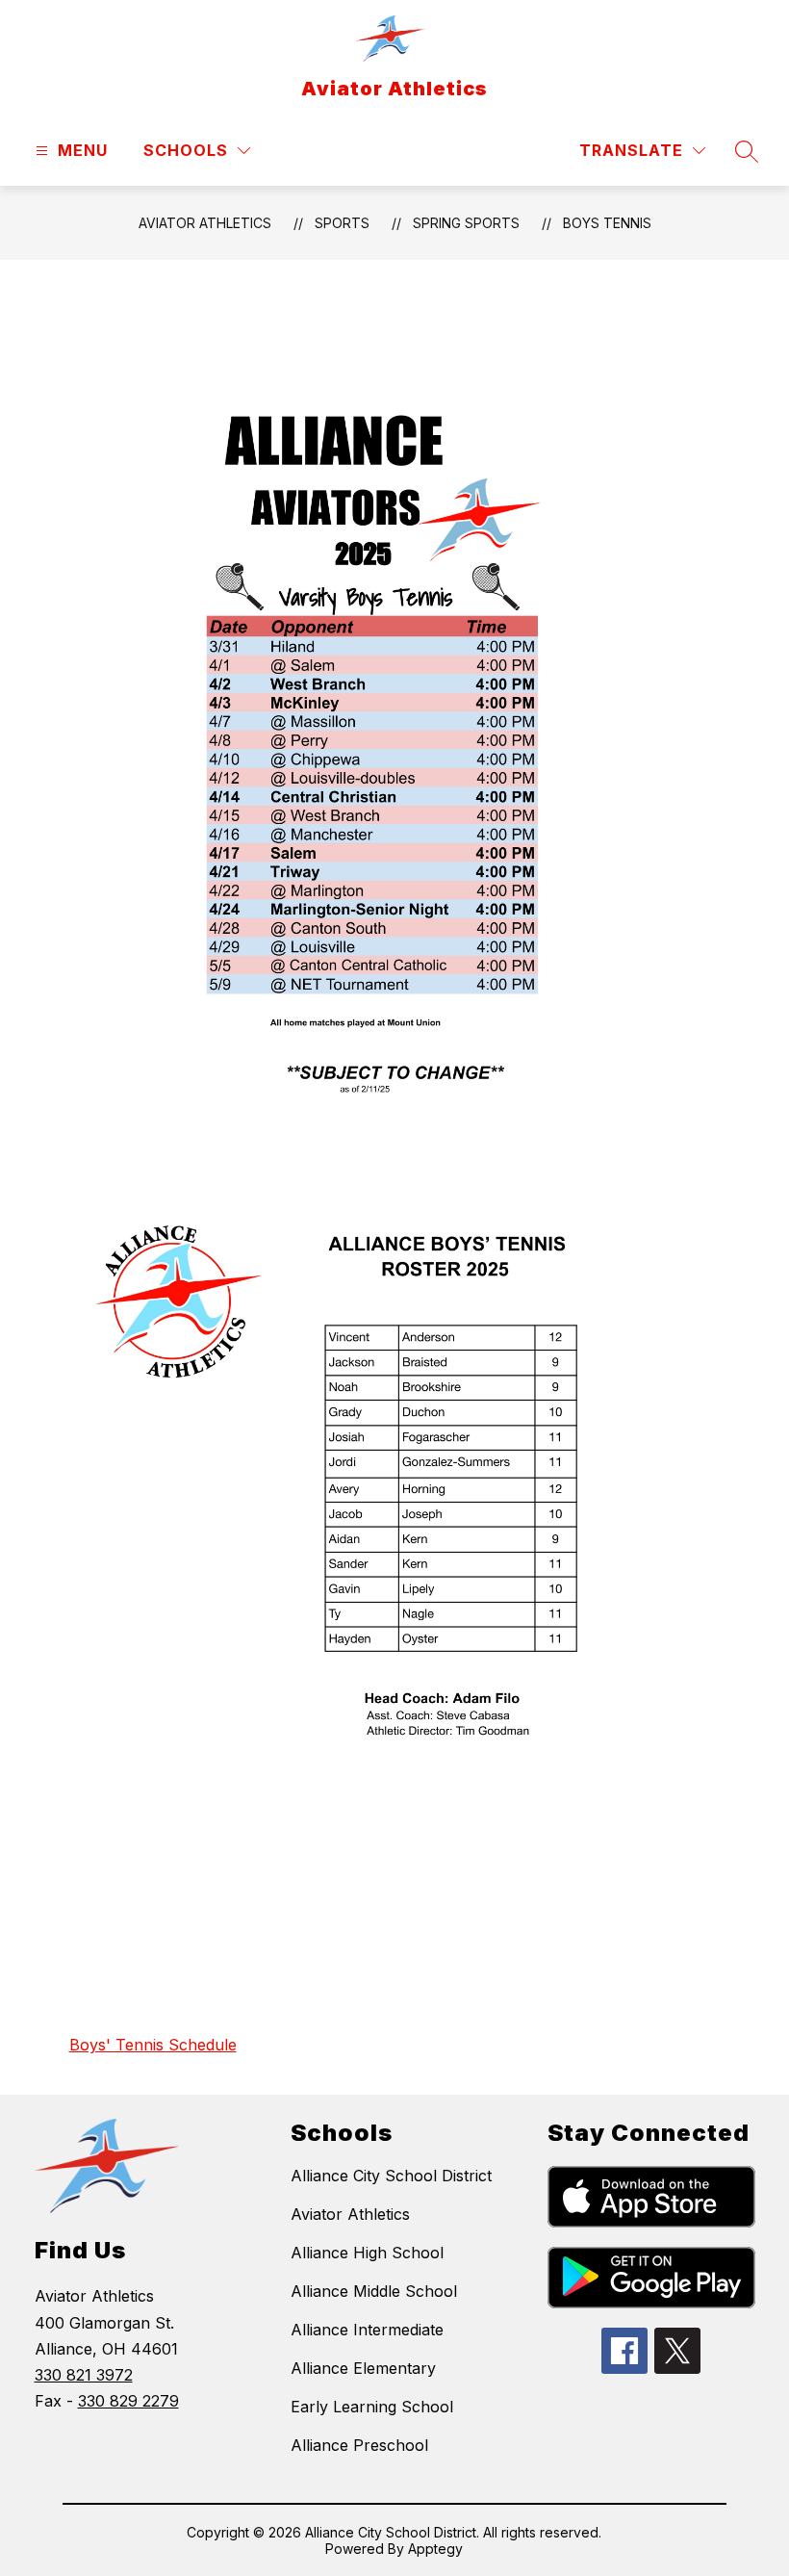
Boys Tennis (607, 223)
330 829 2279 (128, 2401)
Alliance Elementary (363, 2368)
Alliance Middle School (374, 2291)
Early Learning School (372, 2407)
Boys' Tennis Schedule (153, 2045)
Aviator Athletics (205, 223)
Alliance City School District (391, 2176)
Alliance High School (367, 2253)
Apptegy (435, 2549)
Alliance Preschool (359, 2445)
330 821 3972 (84, 2375)
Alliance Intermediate (367, 2330)
